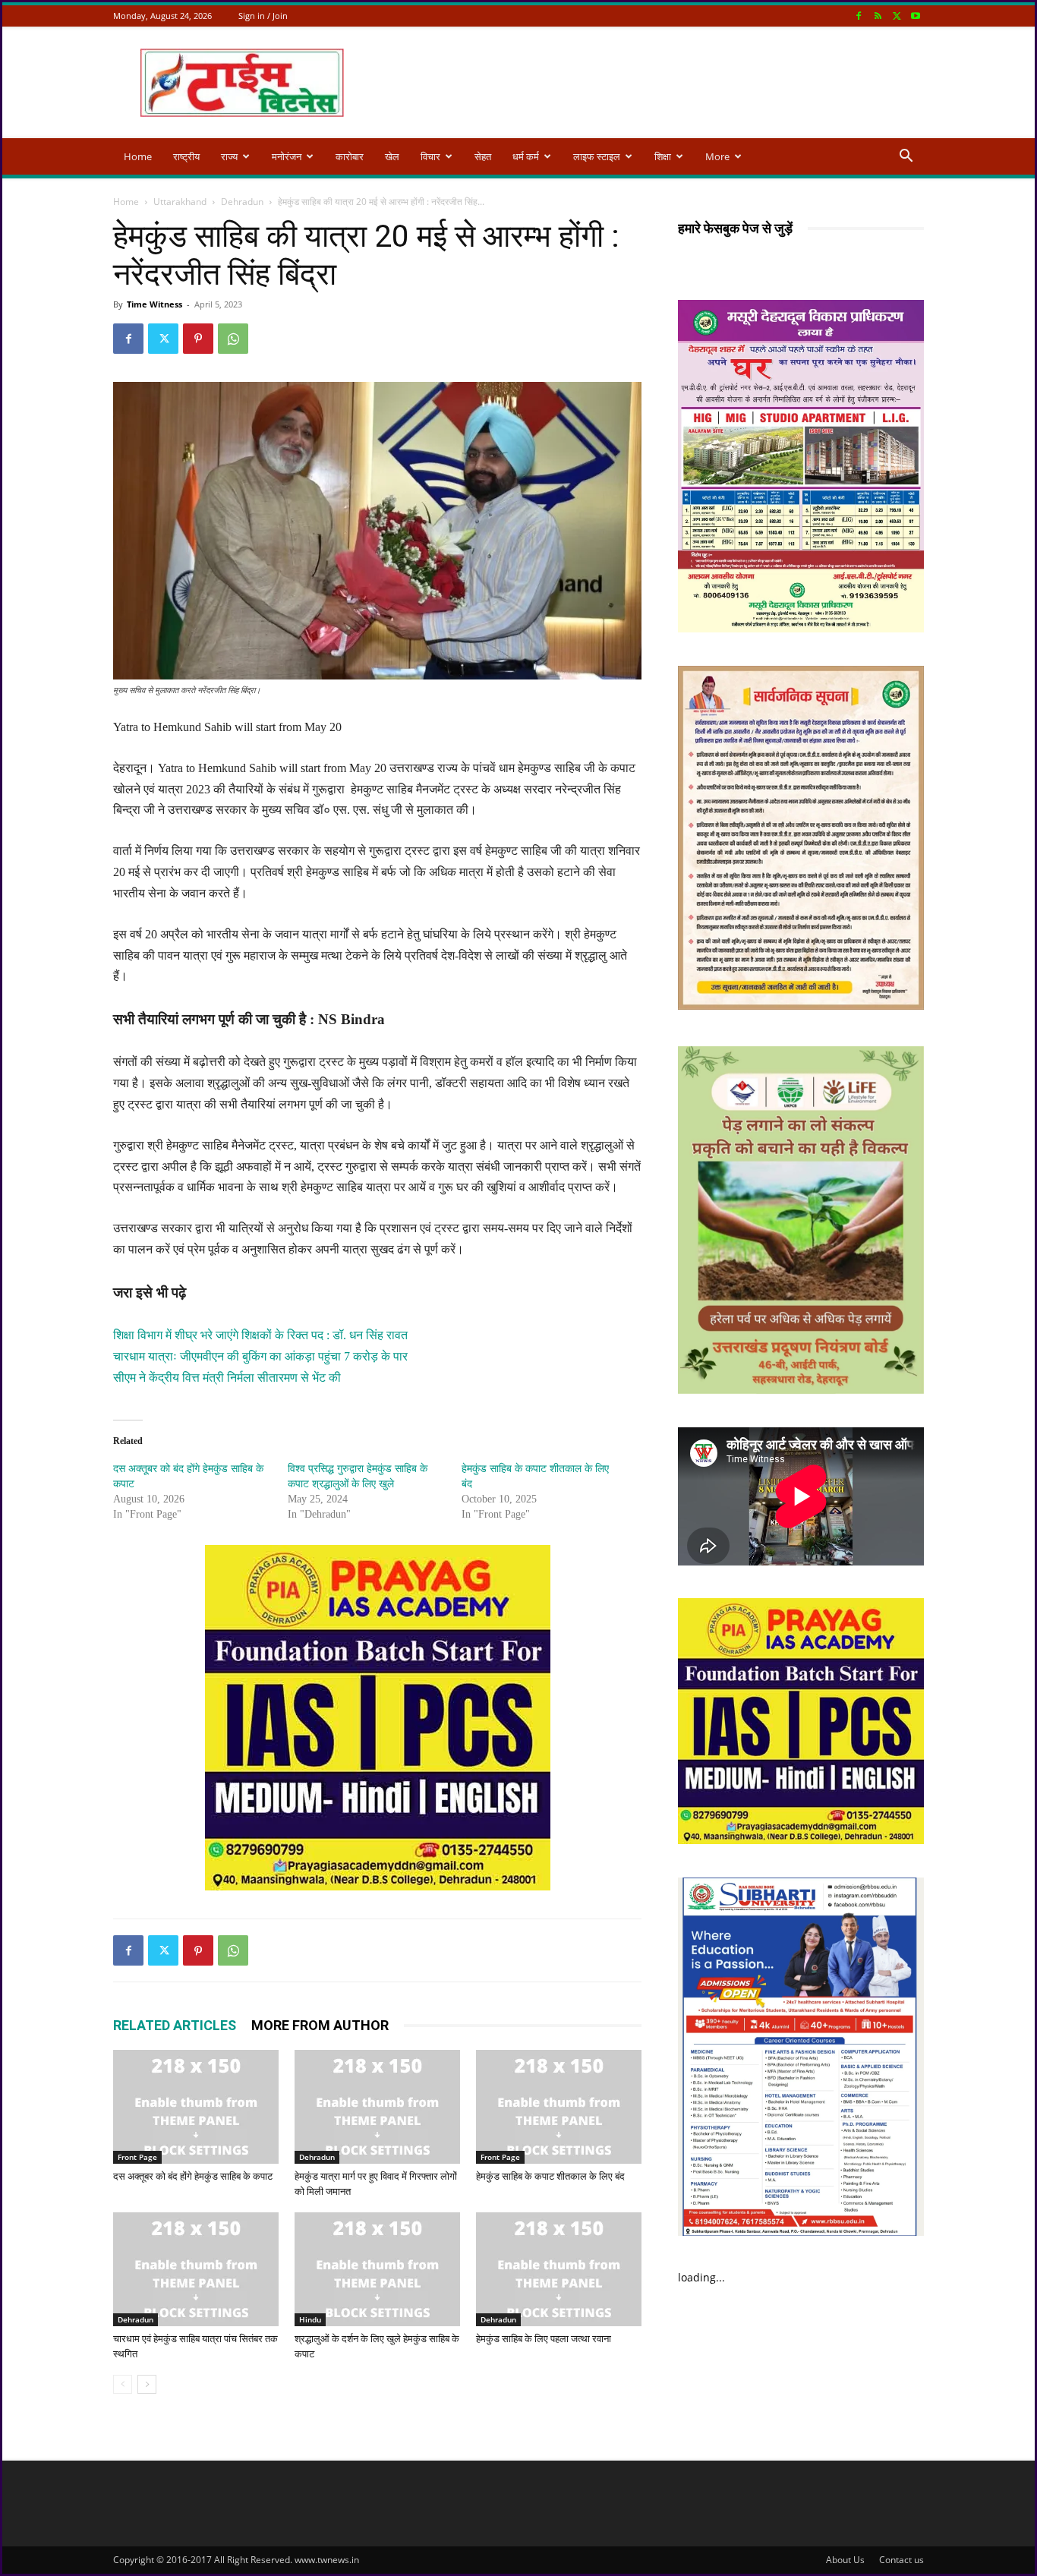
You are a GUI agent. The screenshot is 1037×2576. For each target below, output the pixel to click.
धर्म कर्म (526, 156)
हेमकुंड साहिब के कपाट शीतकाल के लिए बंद (550, 2176)
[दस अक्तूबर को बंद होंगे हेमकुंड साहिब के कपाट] (196, 2107)
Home (138, 156)
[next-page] (147, 2384)
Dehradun (242, 202)
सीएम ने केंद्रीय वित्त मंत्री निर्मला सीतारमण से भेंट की (227, 1378)
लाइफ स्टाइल (597, 156)
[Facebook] (859, 16)
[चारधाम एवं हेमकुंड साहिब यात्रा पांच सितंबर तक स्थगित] (196, 2269)
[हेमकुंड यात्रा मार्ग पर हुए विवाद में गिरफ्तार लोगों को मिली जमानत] (377, 2107)
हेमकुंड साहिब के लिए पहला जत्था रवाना (544, 2339)
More (717, 156)
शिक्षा (663, 156)
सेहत (483, 156)
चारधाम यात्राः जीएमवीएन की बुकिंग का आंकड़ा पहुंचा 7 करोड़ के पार (260, 1356)
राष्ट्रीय (186, 156)
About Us (845, 2560)
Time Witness (154, 304)
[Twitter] (897, 16)
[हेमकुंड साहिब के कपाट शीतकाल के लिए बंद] (559, 2107)
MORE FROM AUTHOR (320, 2025)
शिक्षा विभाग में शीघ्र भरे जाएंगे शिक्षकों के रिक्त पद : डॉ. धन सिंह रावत (260, 1335)
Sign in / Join (263, 16)
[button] (906, 158)
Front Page (137, 2157)
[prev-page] (123, 2384)
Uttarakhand (180, 202)
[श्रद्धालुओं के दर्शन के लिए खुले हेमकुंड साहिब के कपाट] (377, 2269)
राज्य (229, 156)
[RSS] (878, 16)
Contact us (901, 2560)
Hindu (310, 2319)
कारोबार (350, 156)
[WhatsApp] (233, 339)
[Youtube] (916, 16)
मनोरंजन (287, 156)
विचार (430, 156)
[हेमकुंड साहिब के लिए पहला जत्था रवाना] (559, 2269)
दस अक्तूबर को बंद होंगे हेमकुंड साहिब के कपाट (193, 2176)
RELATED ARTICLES (175, 2025)
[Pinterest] (198, 339)
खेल (392, 156)
